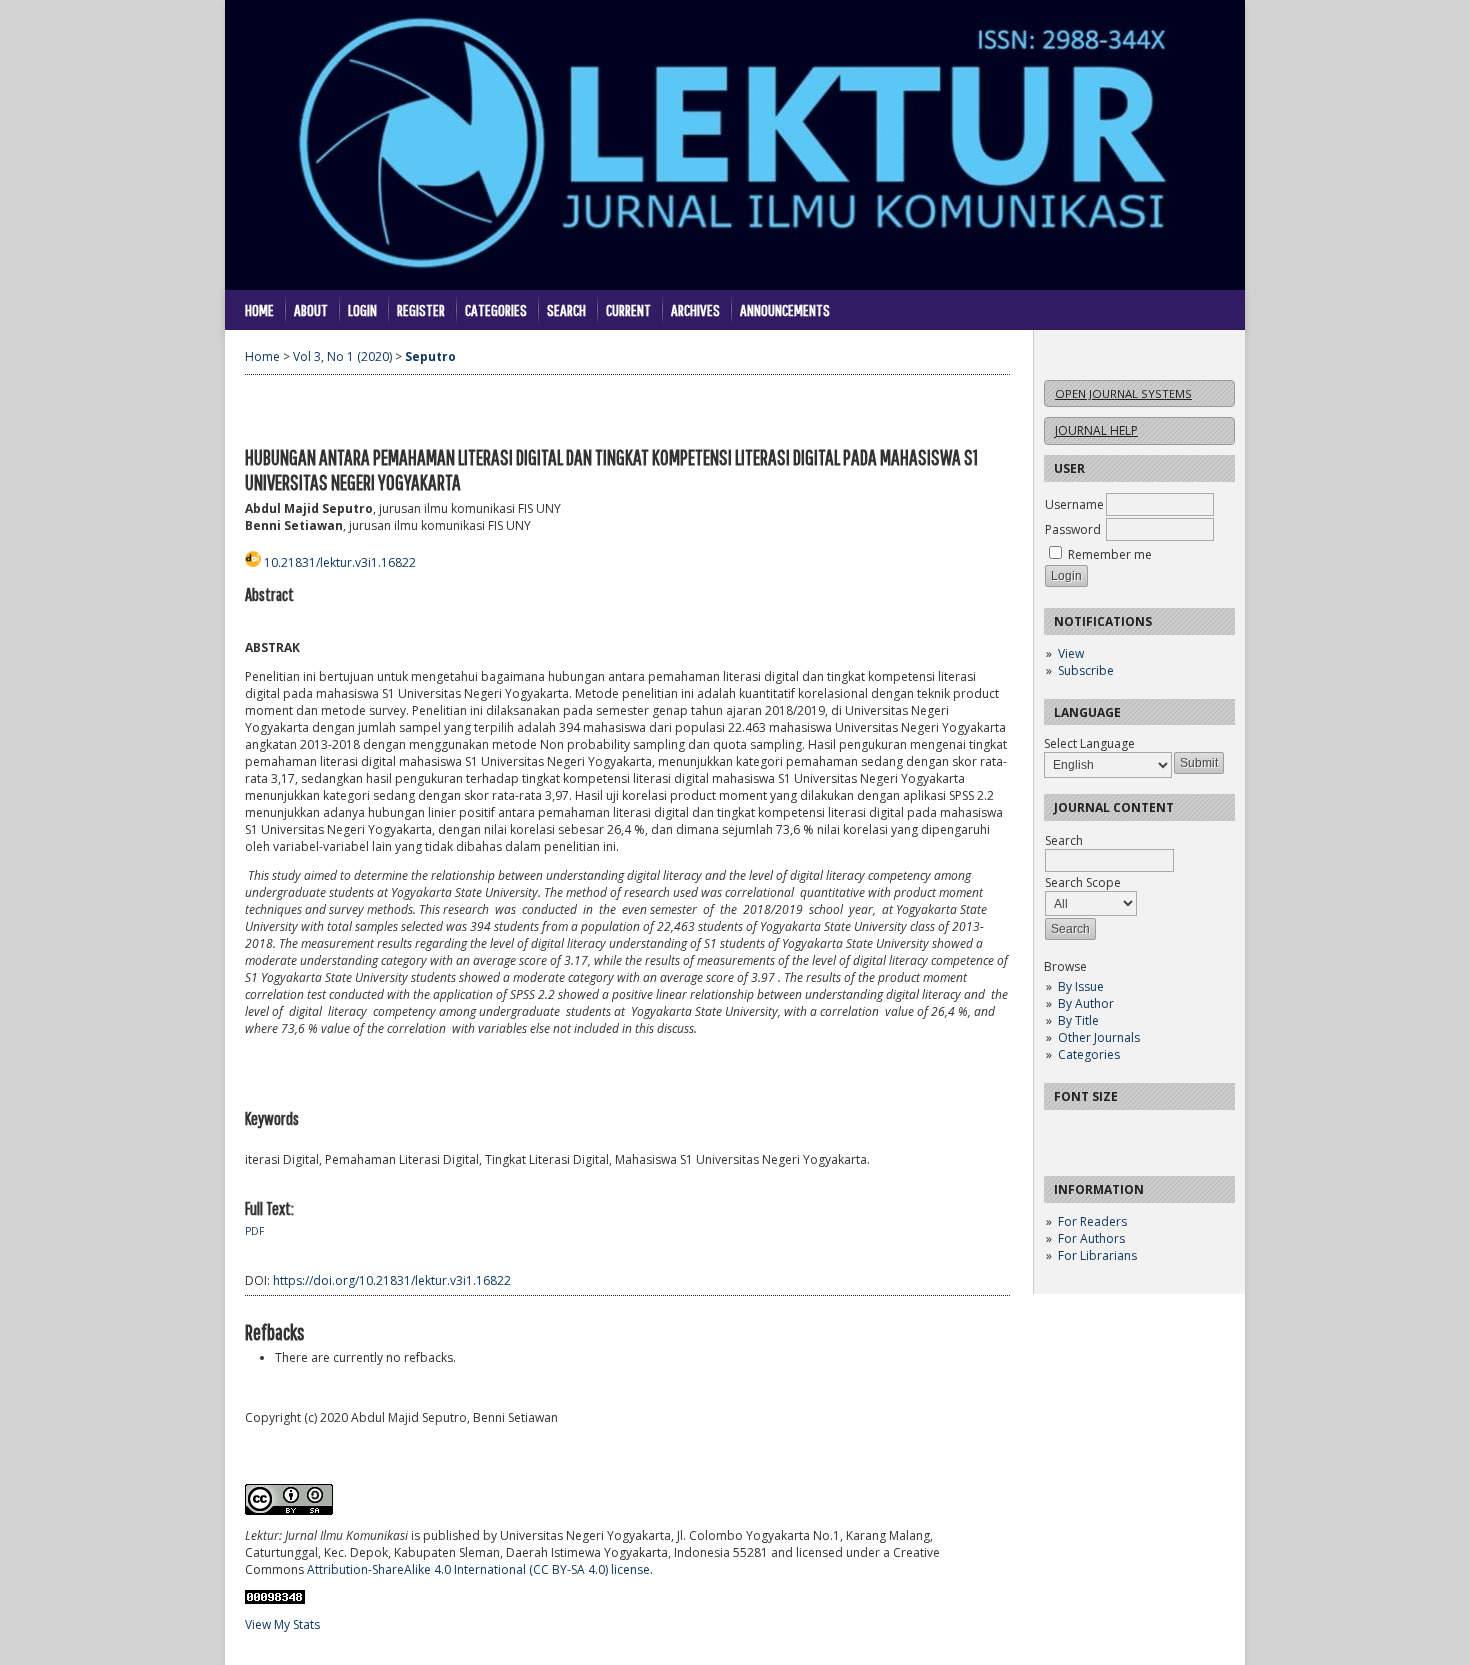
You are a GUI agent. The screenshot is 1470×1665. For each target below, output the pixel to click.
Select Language (1089, 743)
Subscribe (1086, 670)
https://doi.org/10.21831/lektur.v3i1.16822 (392, 1280)
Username (1074, 504)
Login (362, 309)
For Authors (1091, 1238)
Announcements (785, 309)
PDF (254, 1231)
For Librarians (1097, 1255)
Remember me (1110, 554)
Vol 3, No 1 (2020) (342, 356)
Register (421, 309)
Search (566, 309)
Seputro (430, 356)
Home (259, 309)
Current (628, 309)
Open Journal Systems (1123, 393)
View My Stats (282, 1624)
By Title (1078, 1020)
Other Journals (1099, 1037)
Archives (695, 309)
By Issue (1081, 986)
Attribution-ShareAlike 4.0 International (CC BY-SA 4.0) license (478, 1569)
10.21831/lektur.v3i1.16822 (340, 562)
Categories (1089, 1054)
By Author (1086, 1003)
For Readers (1092, 1221)
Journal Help (1096, 430)
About (311, 309)
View (1071, 653)
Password (1073, 529)
